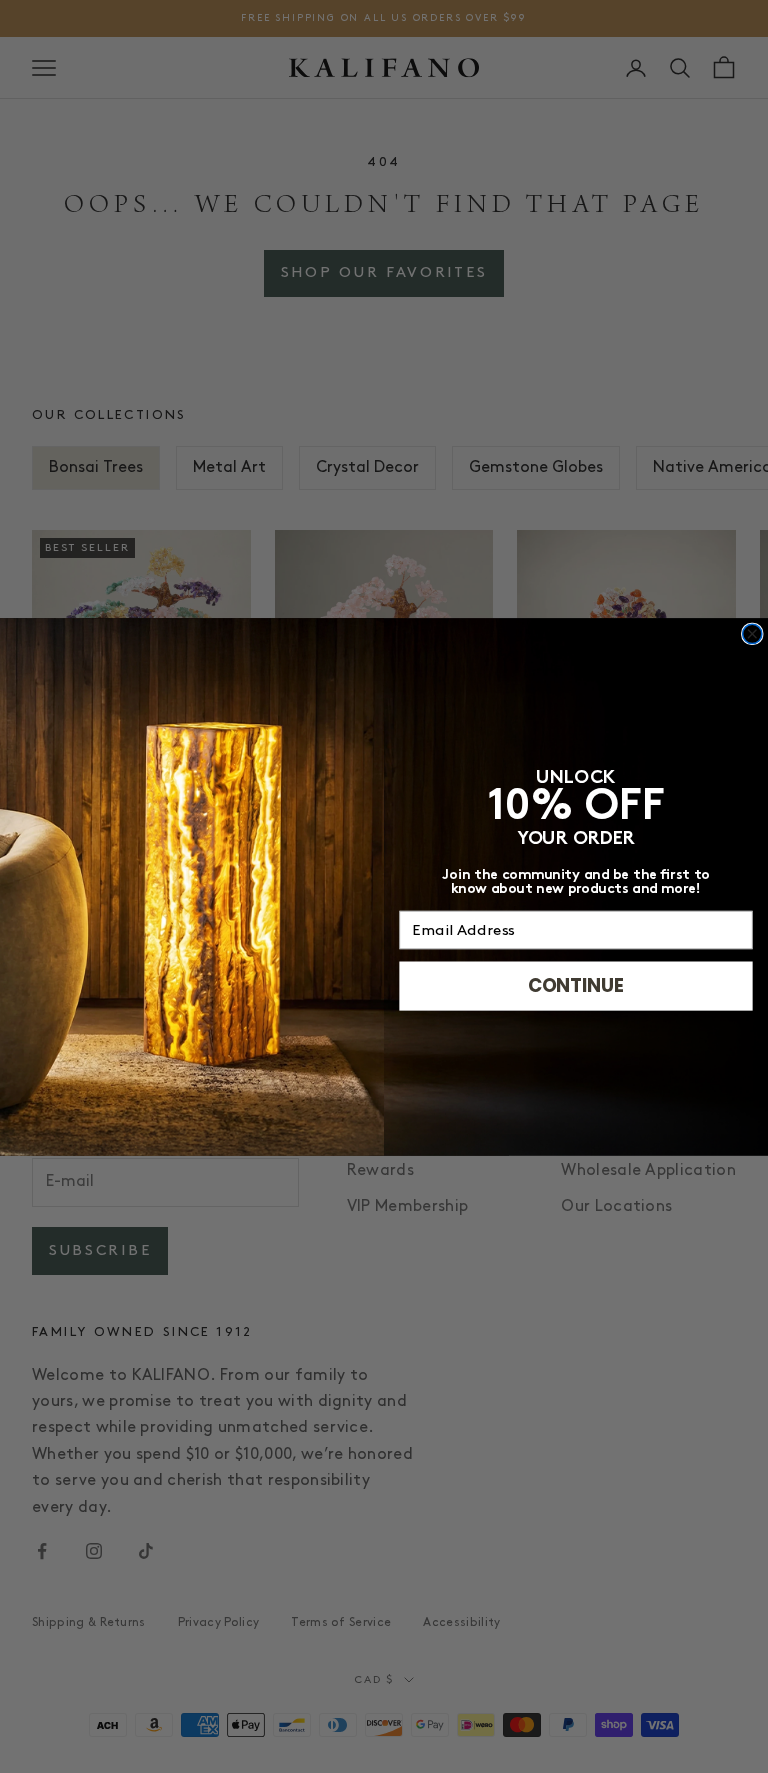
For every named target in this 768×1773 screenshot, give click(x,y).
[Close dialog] (752, 633)
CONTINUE (576, 985)
